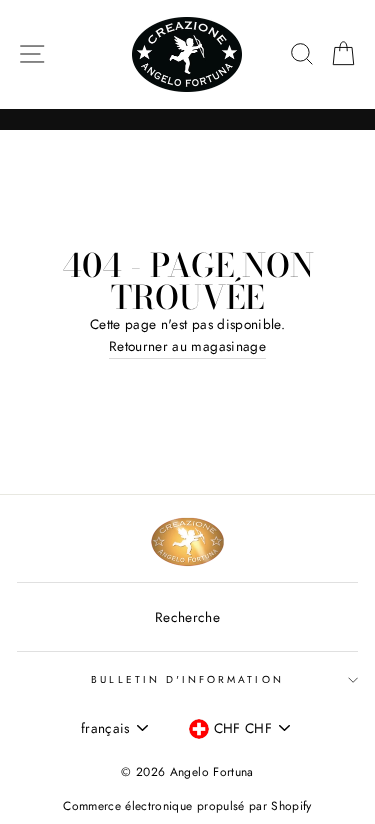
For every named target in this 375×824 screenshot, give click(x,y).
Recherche (187, 617)
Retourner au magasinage (187, 346)
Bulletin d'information (187, 679)
